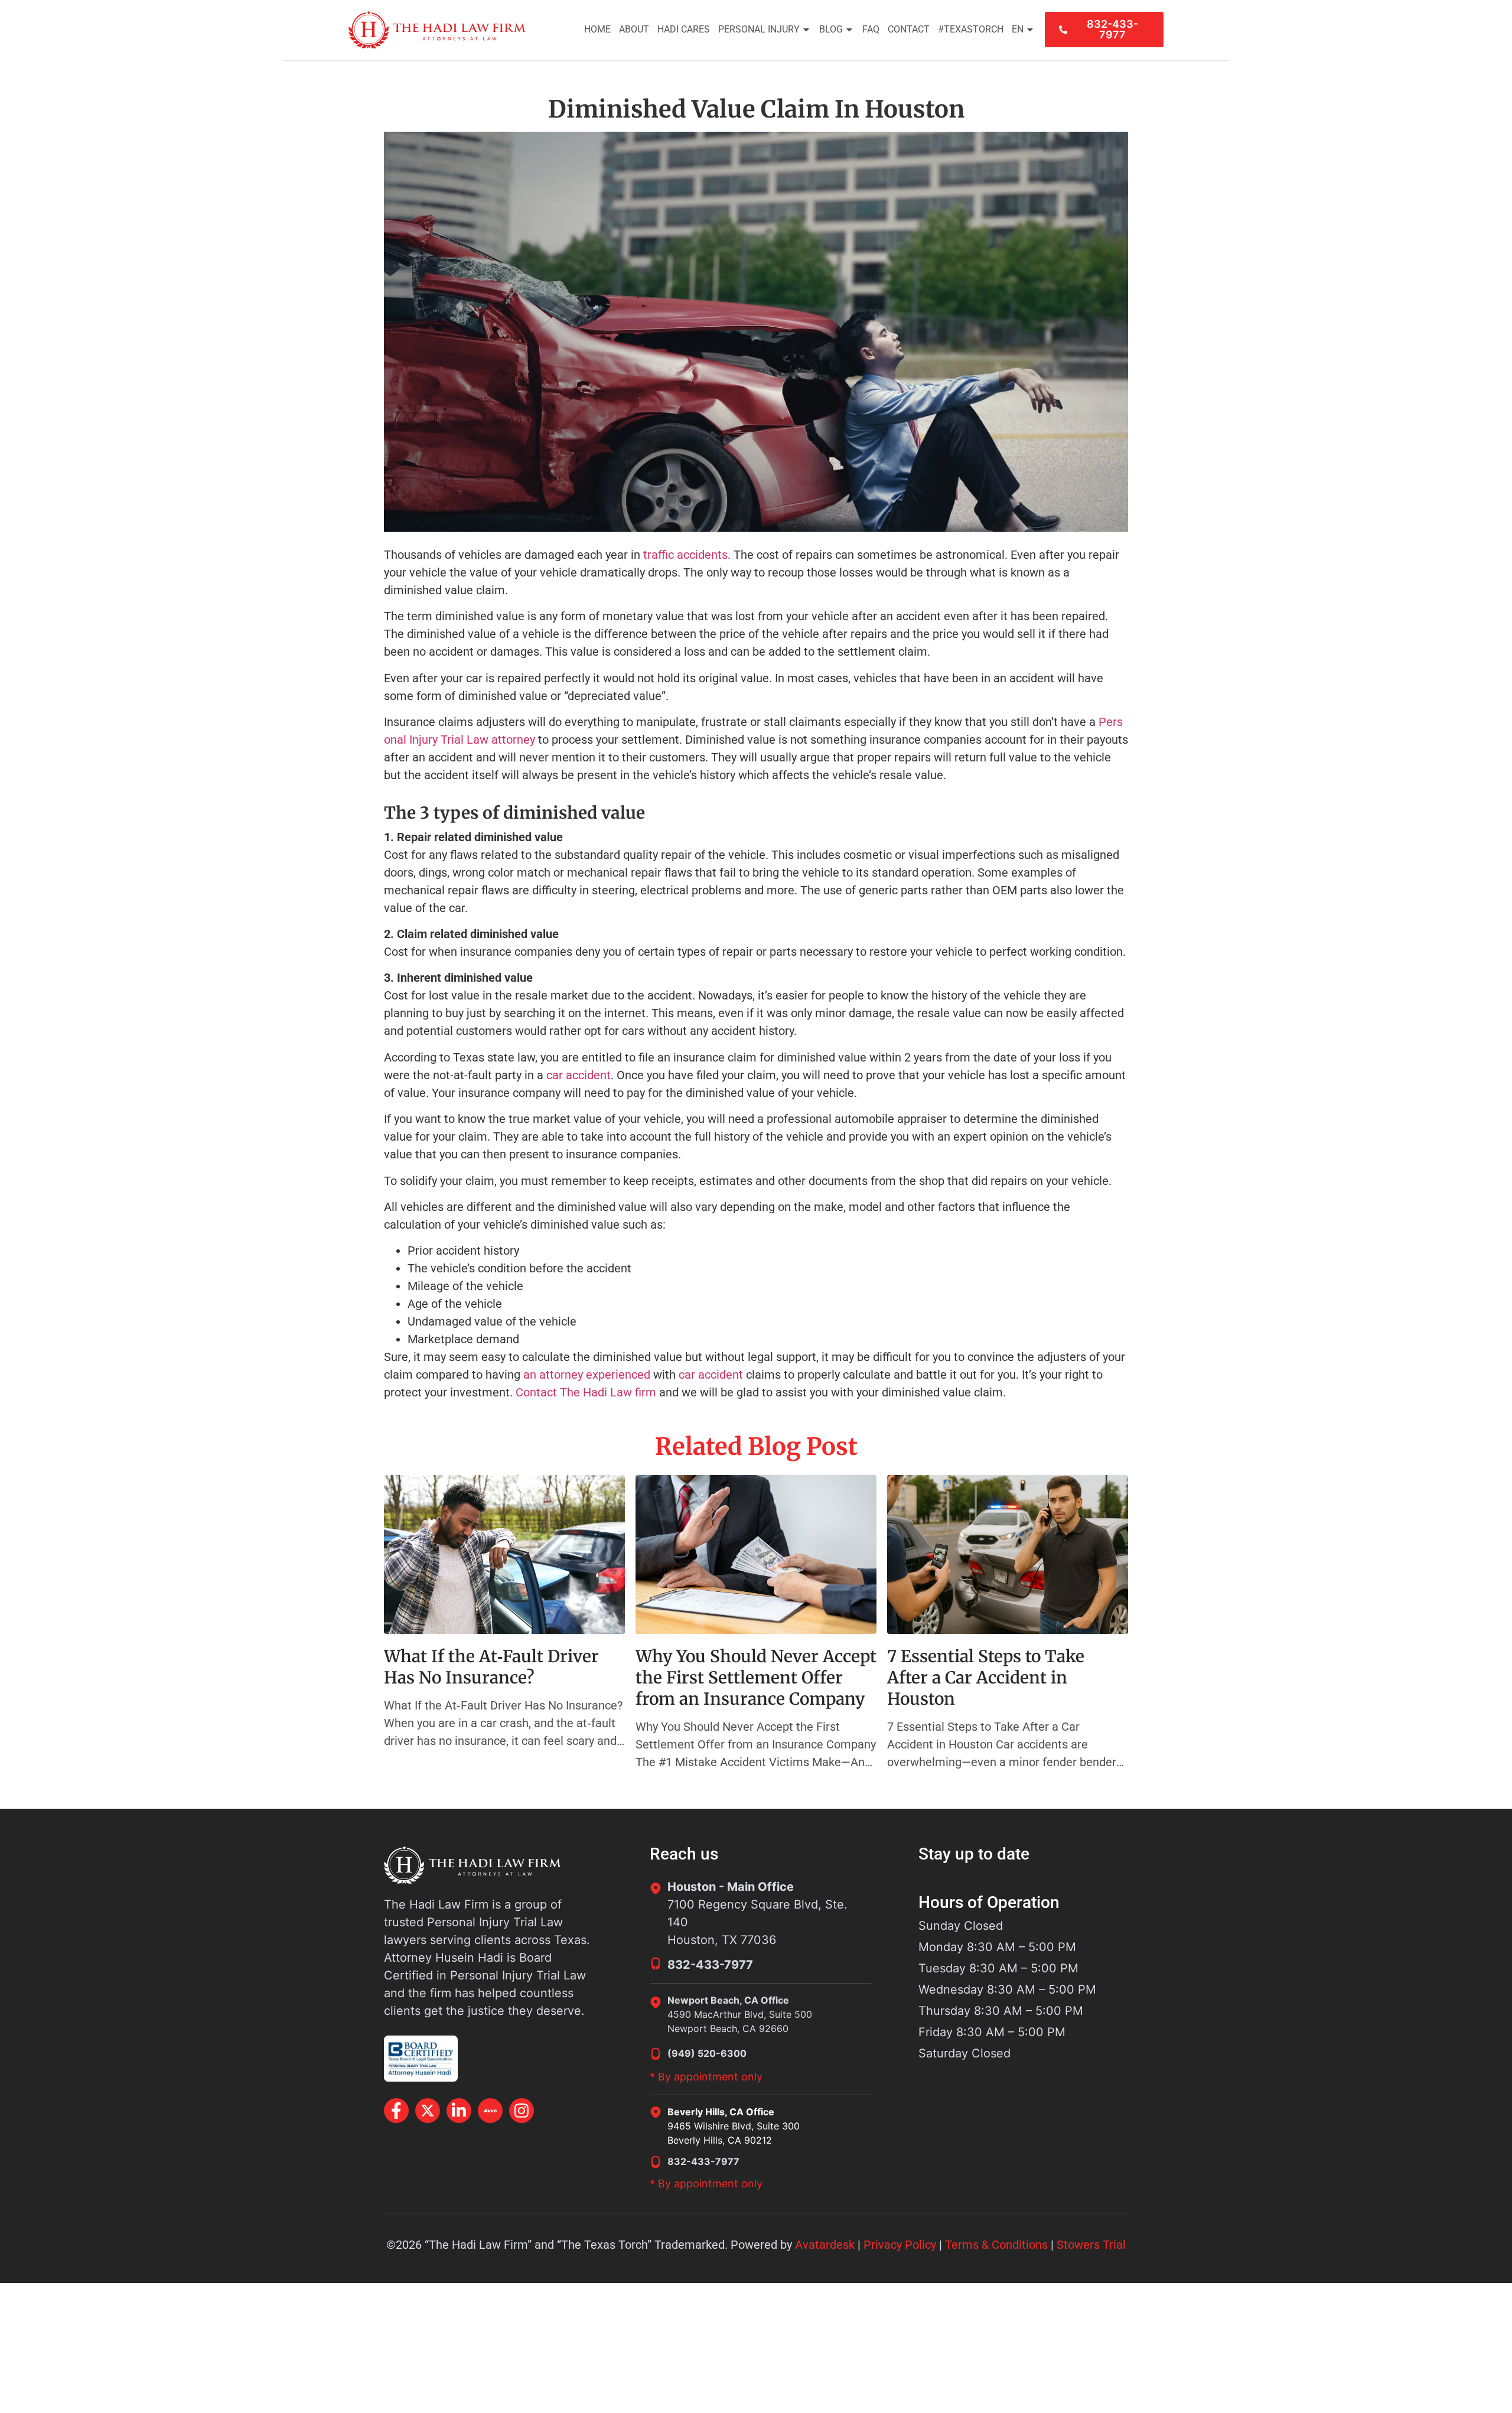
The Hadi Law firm (608, 1392)
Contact (909, 29)
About (634, 29)
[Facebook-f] (396, 2111)
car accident (579, 1075)
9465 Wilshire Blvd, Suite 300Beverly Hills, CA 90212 (734, 2133)
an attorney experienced (587, 1375)
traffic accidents (685, 555)
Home (597, 29)
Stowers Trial (1091, 2245)
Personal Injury (759, 29)
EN (1018, 29)
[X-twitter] (428, 2111)
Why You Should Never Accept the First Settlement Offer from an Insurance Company (756, 1678)
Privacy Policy (900, 2245)
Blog (831, 29)
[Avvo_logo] (490, 2111)
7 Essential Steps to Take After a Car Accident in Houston (986, 1678)
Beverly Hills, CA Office (721, 2112)
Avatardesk (825, 2245)
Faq (871, 29)
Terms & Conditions (996, 2245)
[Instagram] (522, 2111)
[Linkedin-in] (459, 2111)
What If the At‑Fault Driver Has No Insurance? (491, 1667)
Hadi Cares (684, 29)
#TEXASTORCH (971, 29)
